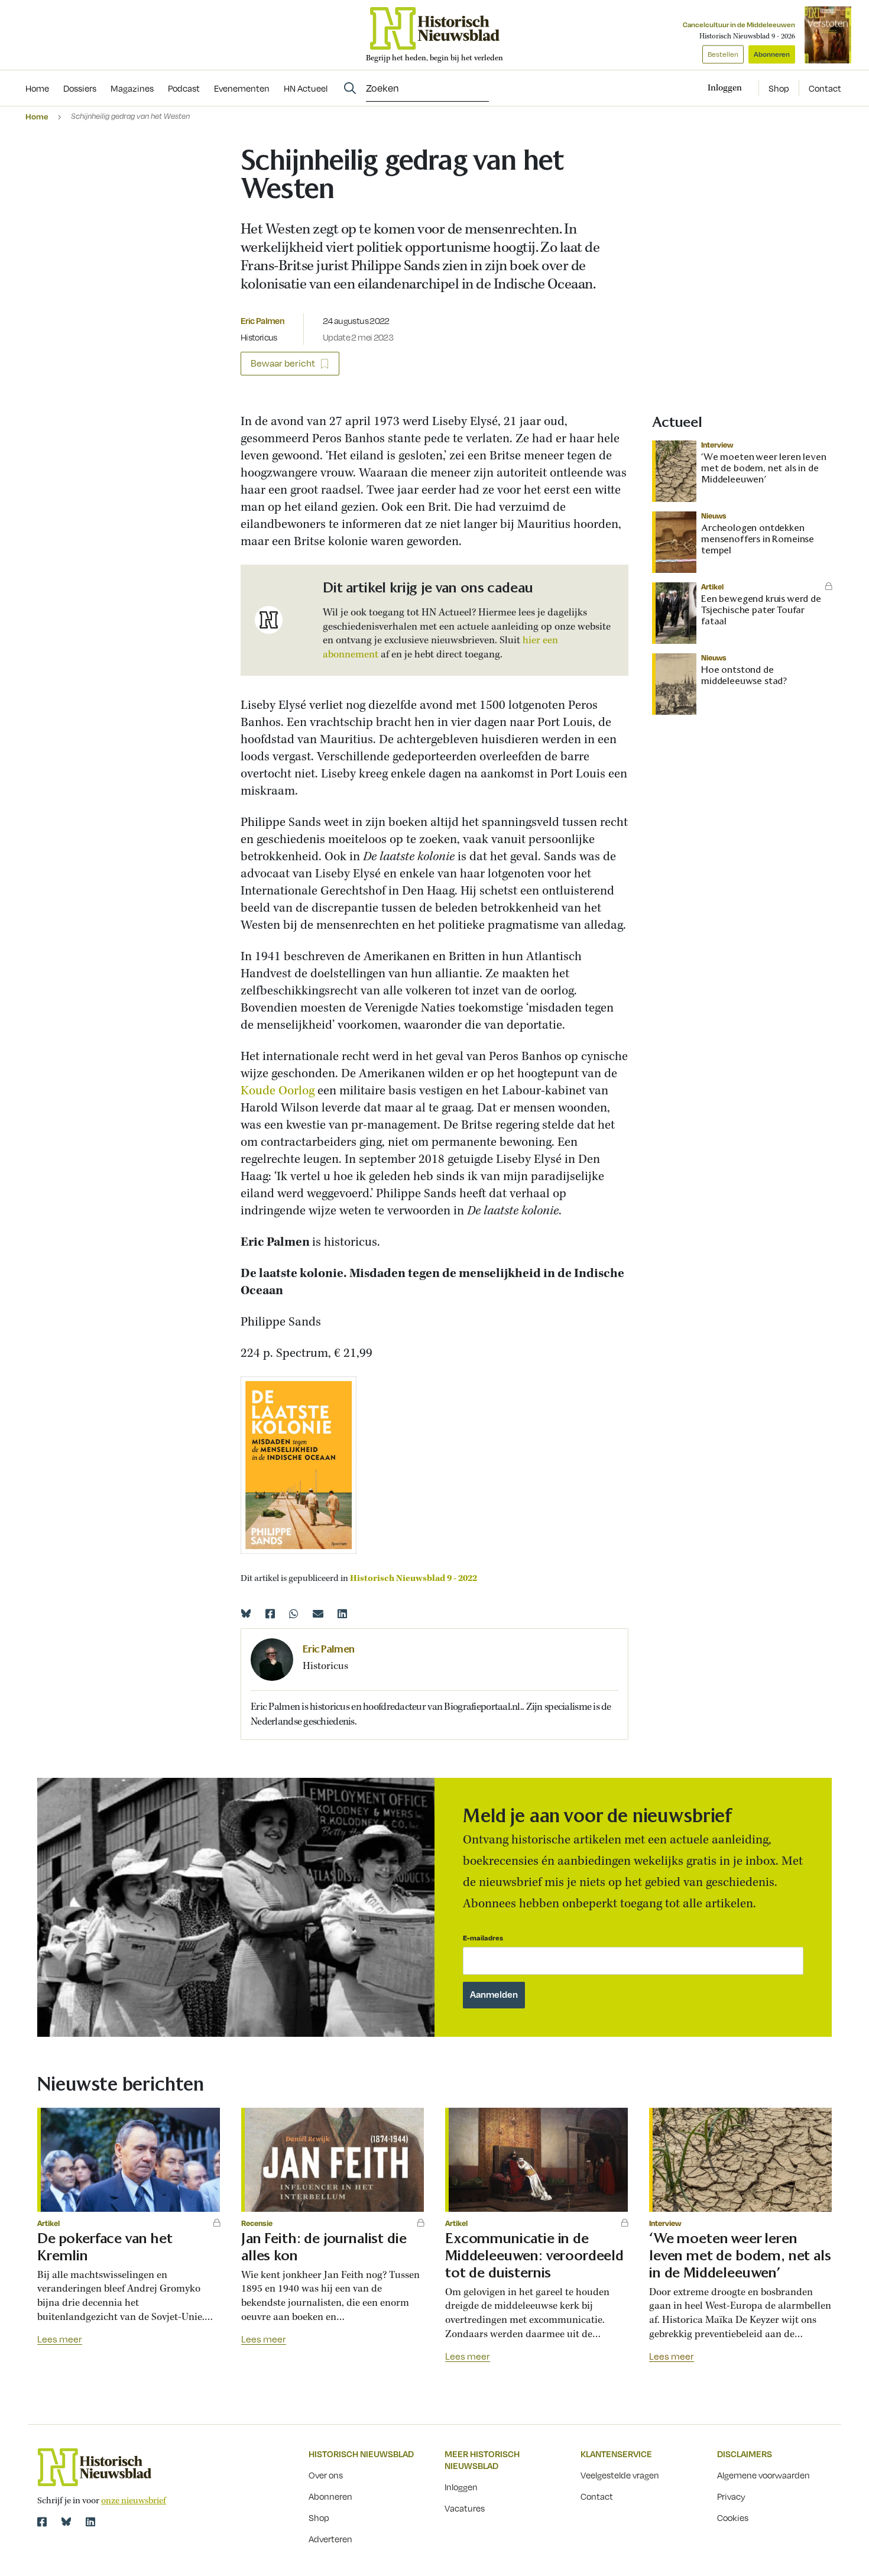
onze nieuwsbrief (134, 2501)
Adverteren (330, 2539)
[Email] (318, 1613)
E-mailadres (483, 1938)
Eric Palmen (262, 320)
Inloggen (461, 2487)
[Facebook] (270, 1613)
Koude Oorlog (278, 1091)
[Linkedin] (342, 1613)
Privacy (731, 2496)
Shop (779, 88)
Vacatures (465, 2508)
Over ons (326, 2475)
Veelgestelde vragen (620, 2475)
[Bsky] (66, 2522)
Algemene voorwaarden (763, 2475)
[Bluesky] (246, 1613)
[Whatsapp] (294, 1613)
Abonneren (772, 54)
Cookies (733, 2517)
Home (37, 116)
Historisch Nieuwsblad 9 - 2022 (414, 1579)
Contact (825, 88)
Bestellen (723, 54)
